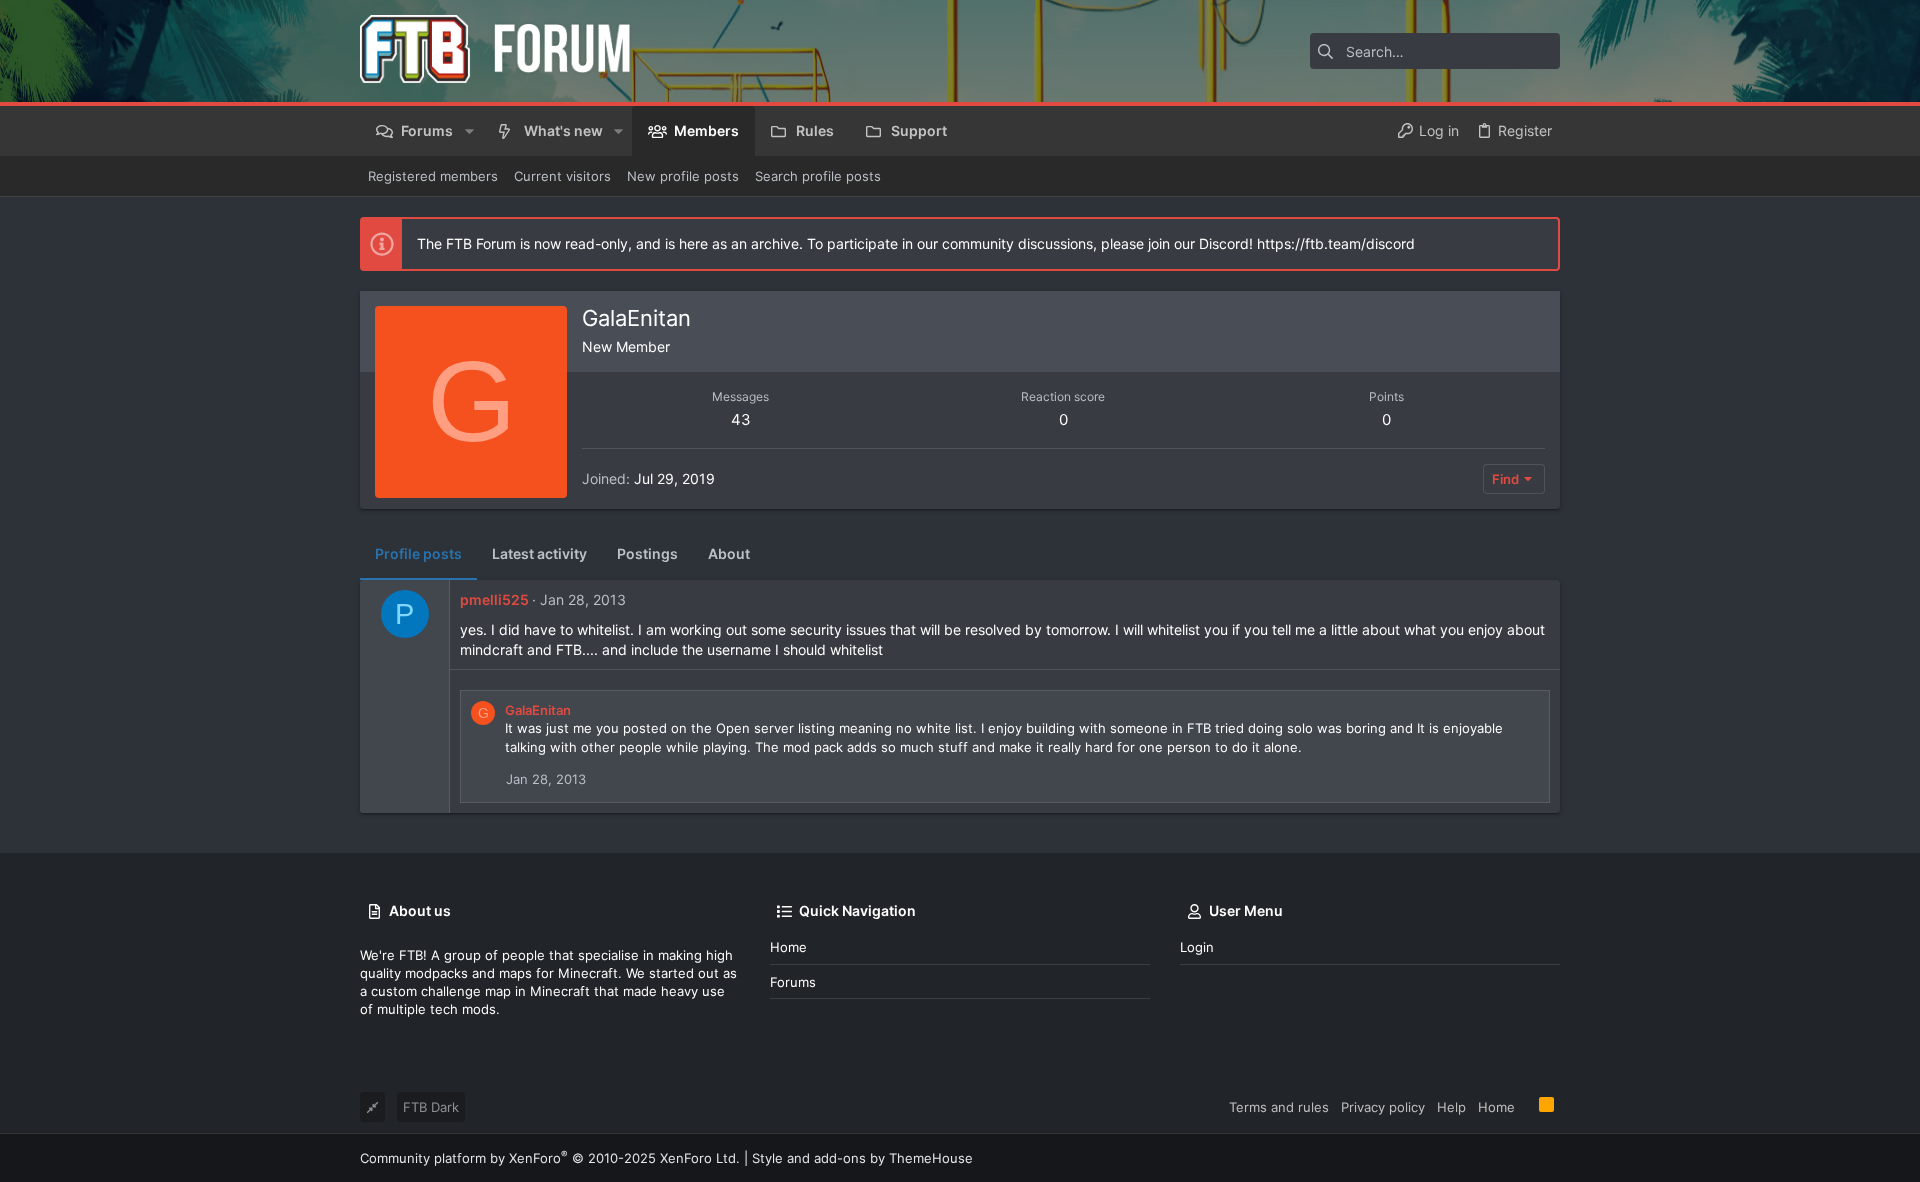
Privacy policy (1383, 1107)
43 (741, 419)
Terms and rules (1279, 1107)
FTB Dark (431, 1107)
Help (1451, 1107)
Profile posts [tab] (418, 553)
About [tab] (729, 553)
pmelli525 (494, 599)
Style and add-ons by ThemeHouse (862, 1158)
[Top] (1527, 1106)
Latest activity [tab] (539, 553)
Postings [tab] (647, 553)
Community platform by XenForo (550, 1158)
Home (788, 947)
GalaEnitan (538, 710)
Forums (793, 982)
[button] (468, 131)
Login (1197, 947)
